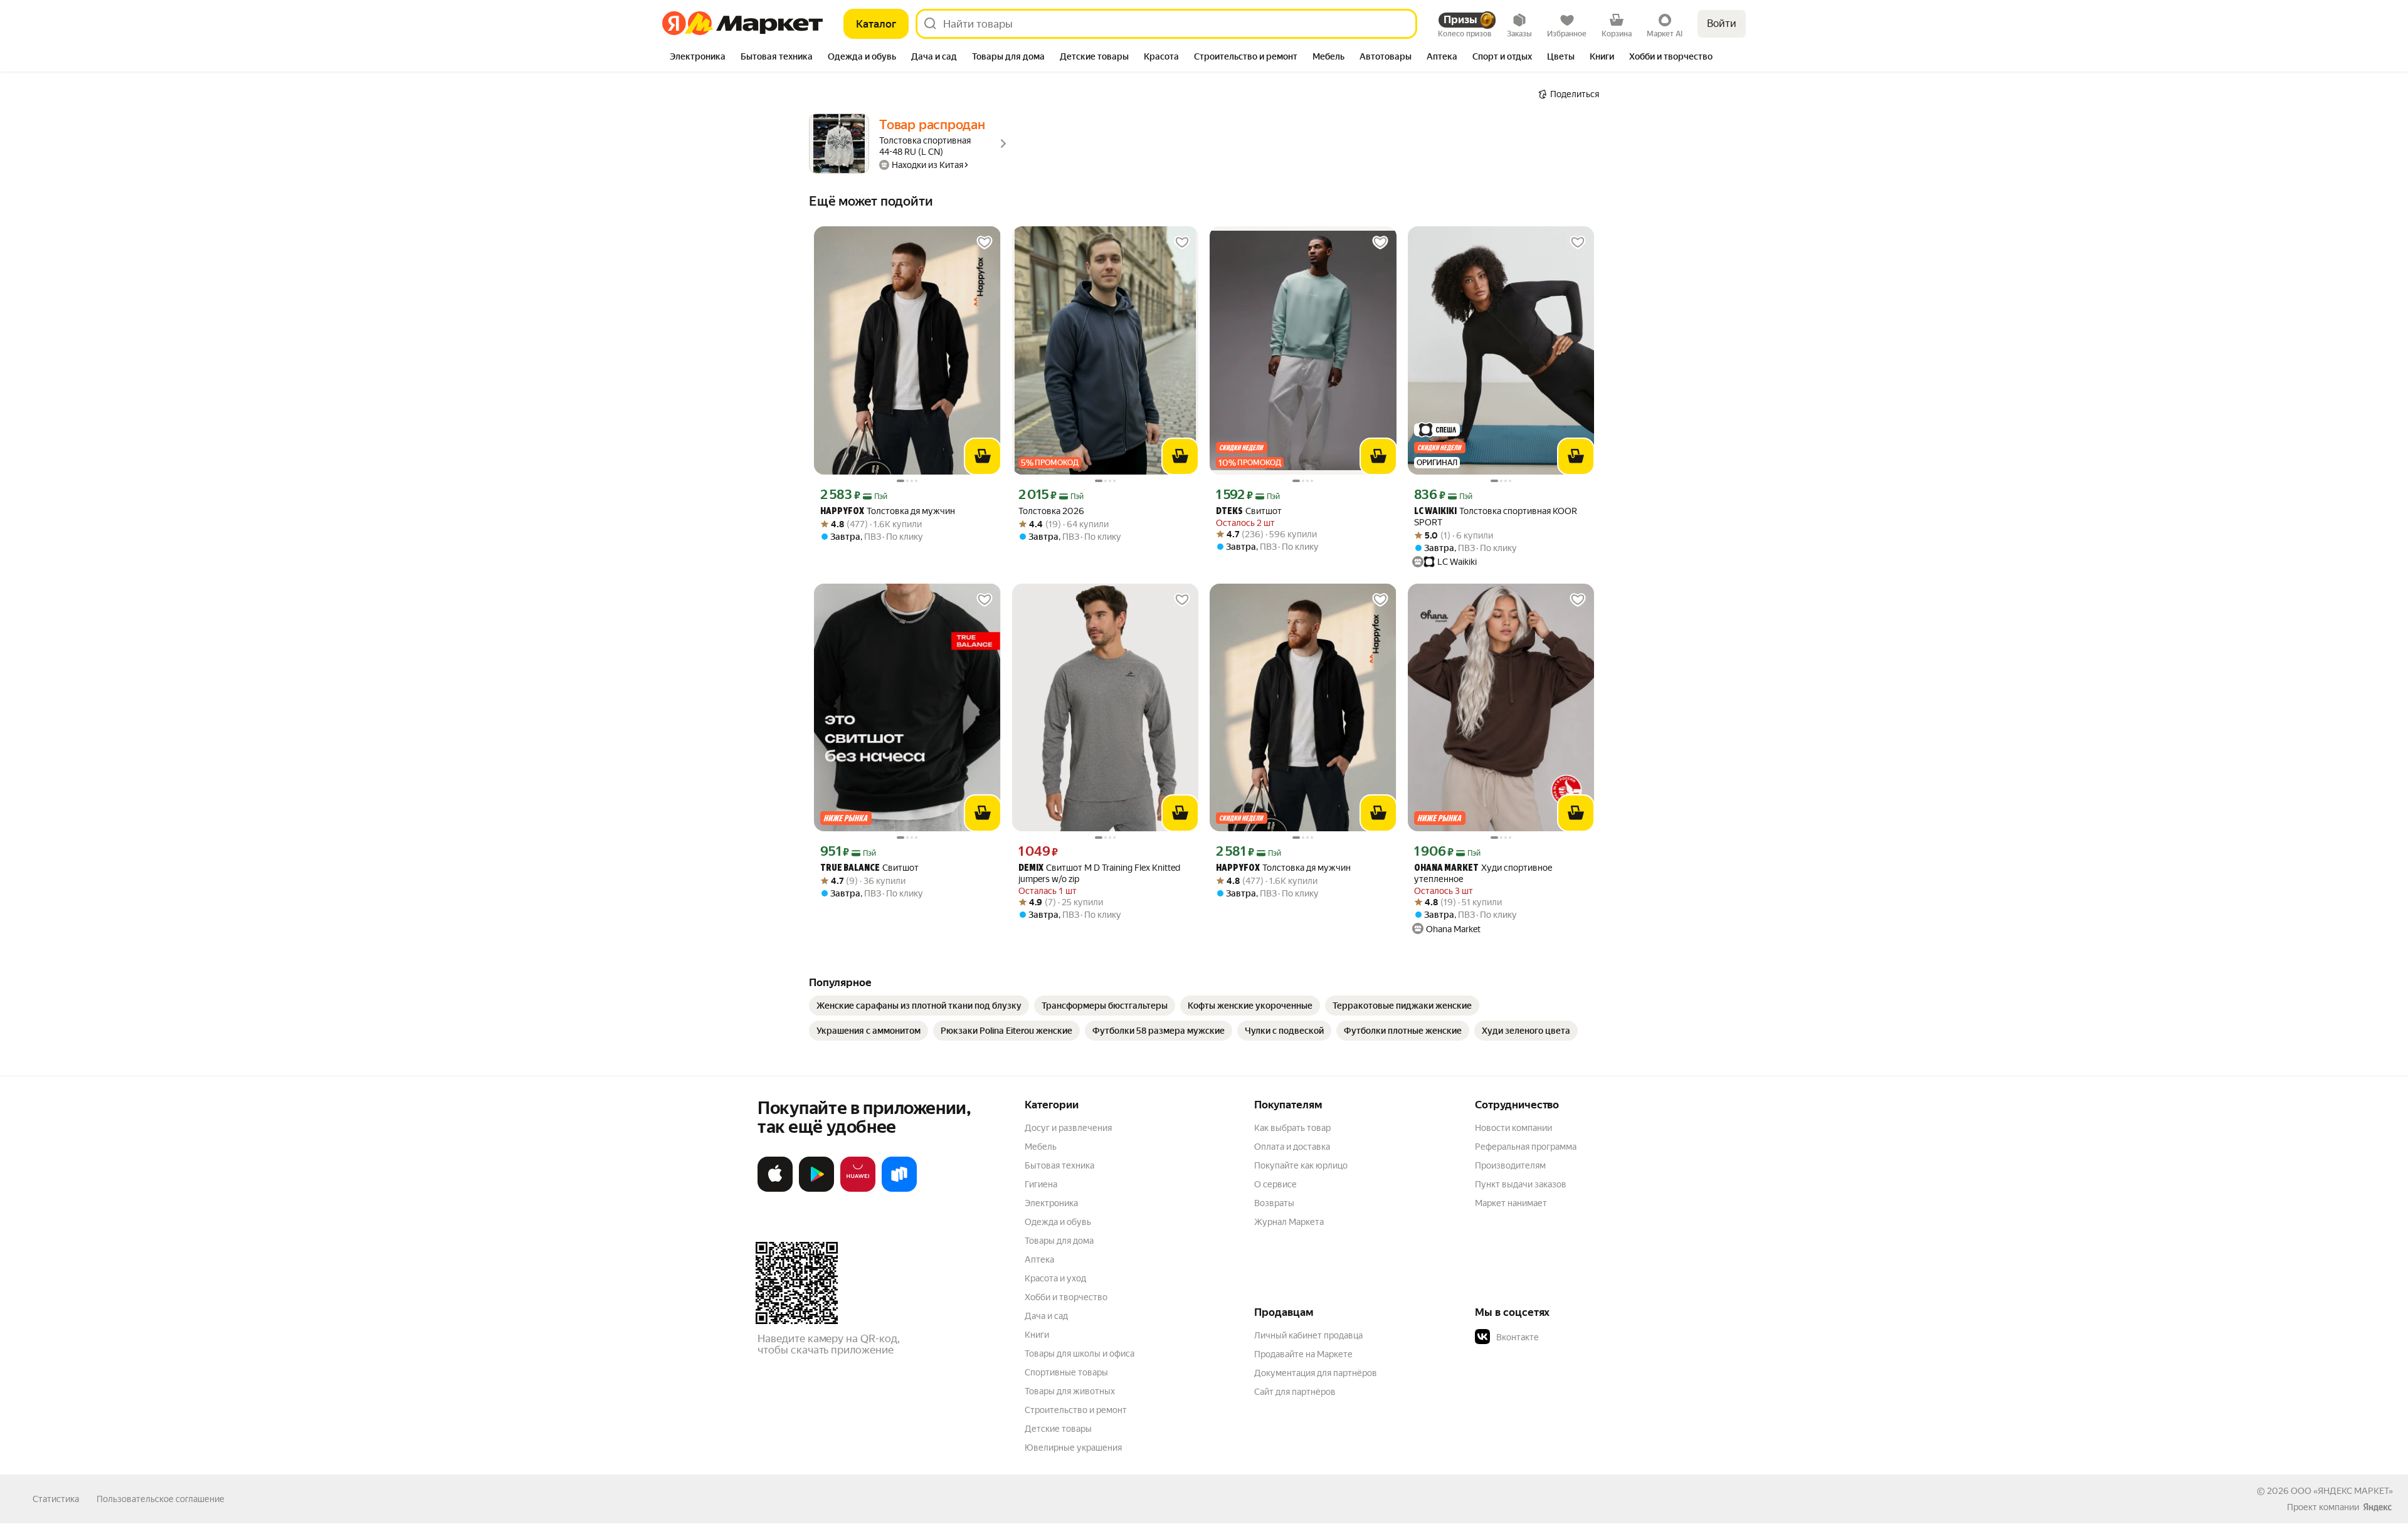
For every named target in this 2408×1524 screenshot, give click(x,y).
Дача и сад (1046, 1316)
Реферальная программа (1526, 1147)
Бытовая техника (1059, 1165)
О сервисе (1275, 1184)
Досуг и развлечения (1068, 1128)
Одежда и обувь (1058, 1222)
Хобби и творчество (1066, 1297)
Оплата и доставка (1292, 1147)
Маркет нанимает (1511, 1203)
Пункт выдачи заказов (1521, 1184)
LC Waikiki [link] (1435, 512)
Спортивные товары (1066, 1372)
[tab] (698, 58)
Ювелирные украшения (1073, 1448)
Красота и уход (1055, 1278)
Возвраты (1274, 1203)
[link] (919, 1006)
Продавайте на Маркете (1303, 1354)
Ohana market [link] (1446, 869)
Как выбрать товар (1292, 1128)
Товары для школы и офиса (1080, 1353)
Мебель (1041, 1147)
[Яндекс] (2377, 1507)
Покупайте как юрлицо (1301, 1165)
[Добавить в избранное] (985, 243)
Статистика (56, 1499)
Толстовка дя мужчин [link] (888, 511)
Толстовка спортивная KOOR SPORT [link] (1496, 517)
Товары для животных (1070, 1391)
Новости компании (1513, 1128)
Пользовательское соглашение (161, 1499)
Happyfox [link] (842, 512)
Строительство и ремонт (1076, 1410)
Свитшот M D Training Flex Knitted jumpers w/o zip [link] (1099, 873)
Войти (1722, 24)
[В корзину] (983, 456)
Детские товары (1058, 1429)
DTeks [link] (1229, 512)
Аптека (1039, 1259)
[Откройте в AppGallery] (858, 1189)
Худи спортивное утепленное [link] (1483, 873)
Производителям (1510, 1165)
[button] (1563, 1337)
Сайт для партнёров (1295, 1392)
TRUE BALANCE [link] (850, 869)
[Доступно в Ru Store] (899, 1189)
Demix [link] (1031, 869)
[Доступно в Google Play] (816, 1189)
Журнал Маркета (1289, 1222)
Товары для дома (1059, 1241)
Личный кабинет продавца (1308, 1335)
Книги (1037, 1335)
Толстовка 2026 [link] (1051, 511)
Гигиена (1041, 1184)
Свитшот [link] (1249, 511)
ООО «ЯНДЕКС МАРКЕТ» (2342, 1491)
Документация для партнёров (1316, 1373)
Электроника (1051, 1203)
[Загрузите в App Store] (775, 1189)
